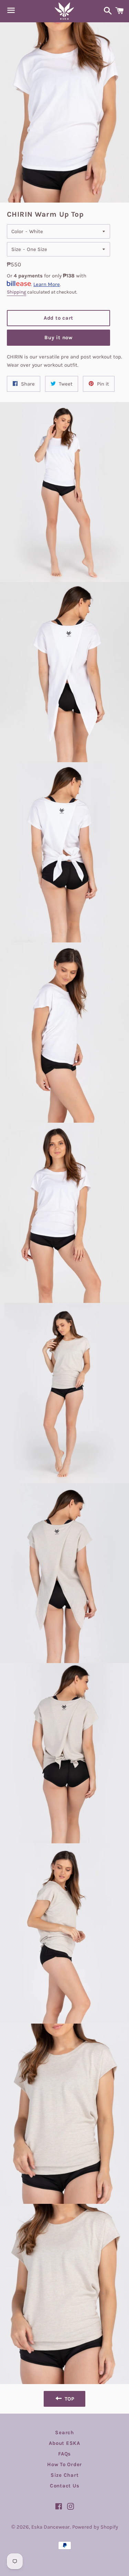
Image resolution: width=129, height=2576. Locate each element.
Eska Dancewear (51, 2527)
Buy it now (58, 337)
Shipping (17, 292)
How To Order (64, 2464)
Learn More (47, 284)
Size (16, 249)
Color (17, 231)
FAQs (64, 2454)
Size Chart (65, 2475)
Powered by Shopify (95, 2527)
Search (64, 2432)
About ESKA (64, 2443)
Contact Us (65, 2486)
